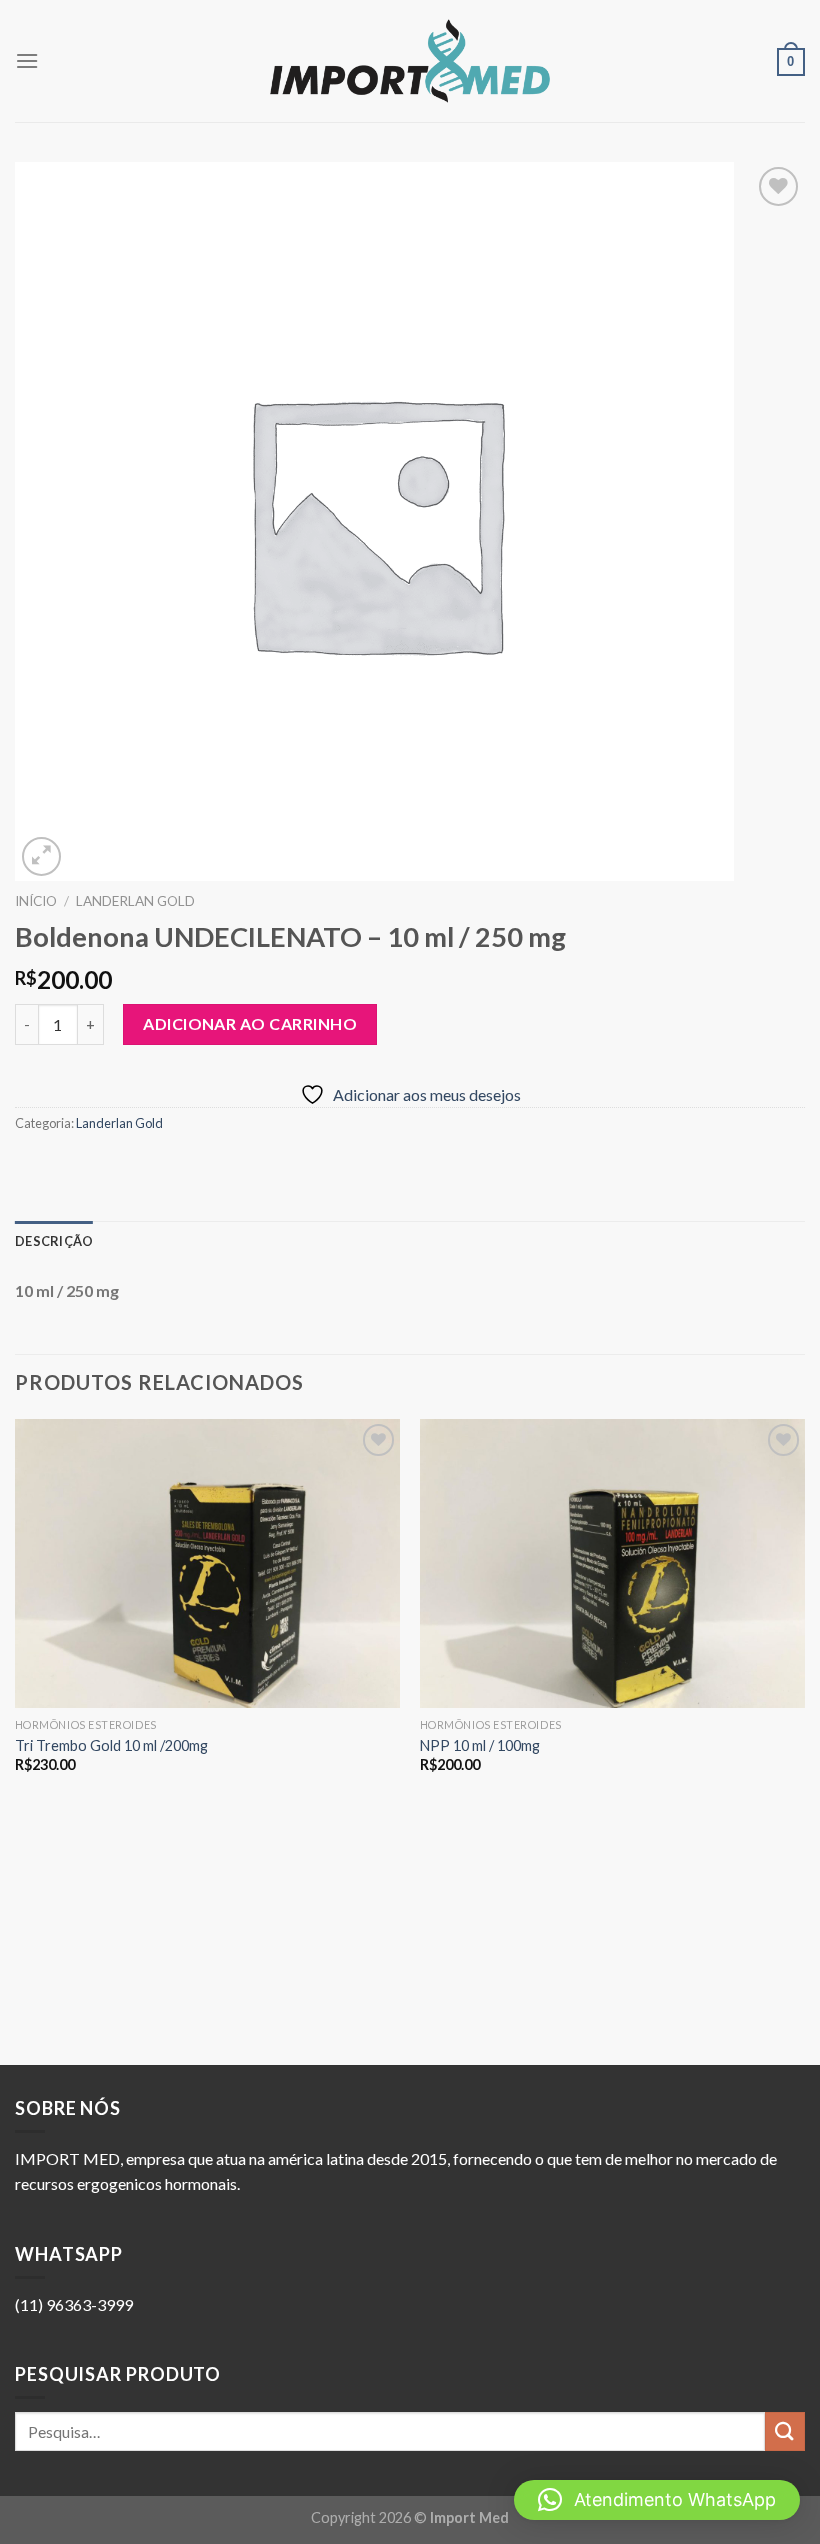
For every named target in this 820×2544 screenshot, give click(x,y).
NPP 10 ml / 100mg (480, 1745)
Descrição (54, 1241)
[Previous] (16, 1740)
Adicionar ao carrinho (250, 1023)
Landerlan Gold (135, 901)
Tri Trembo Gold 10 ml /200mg (111, 1745)
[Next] (804, 1740)
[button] (657, 2500)
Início (36, 901)
